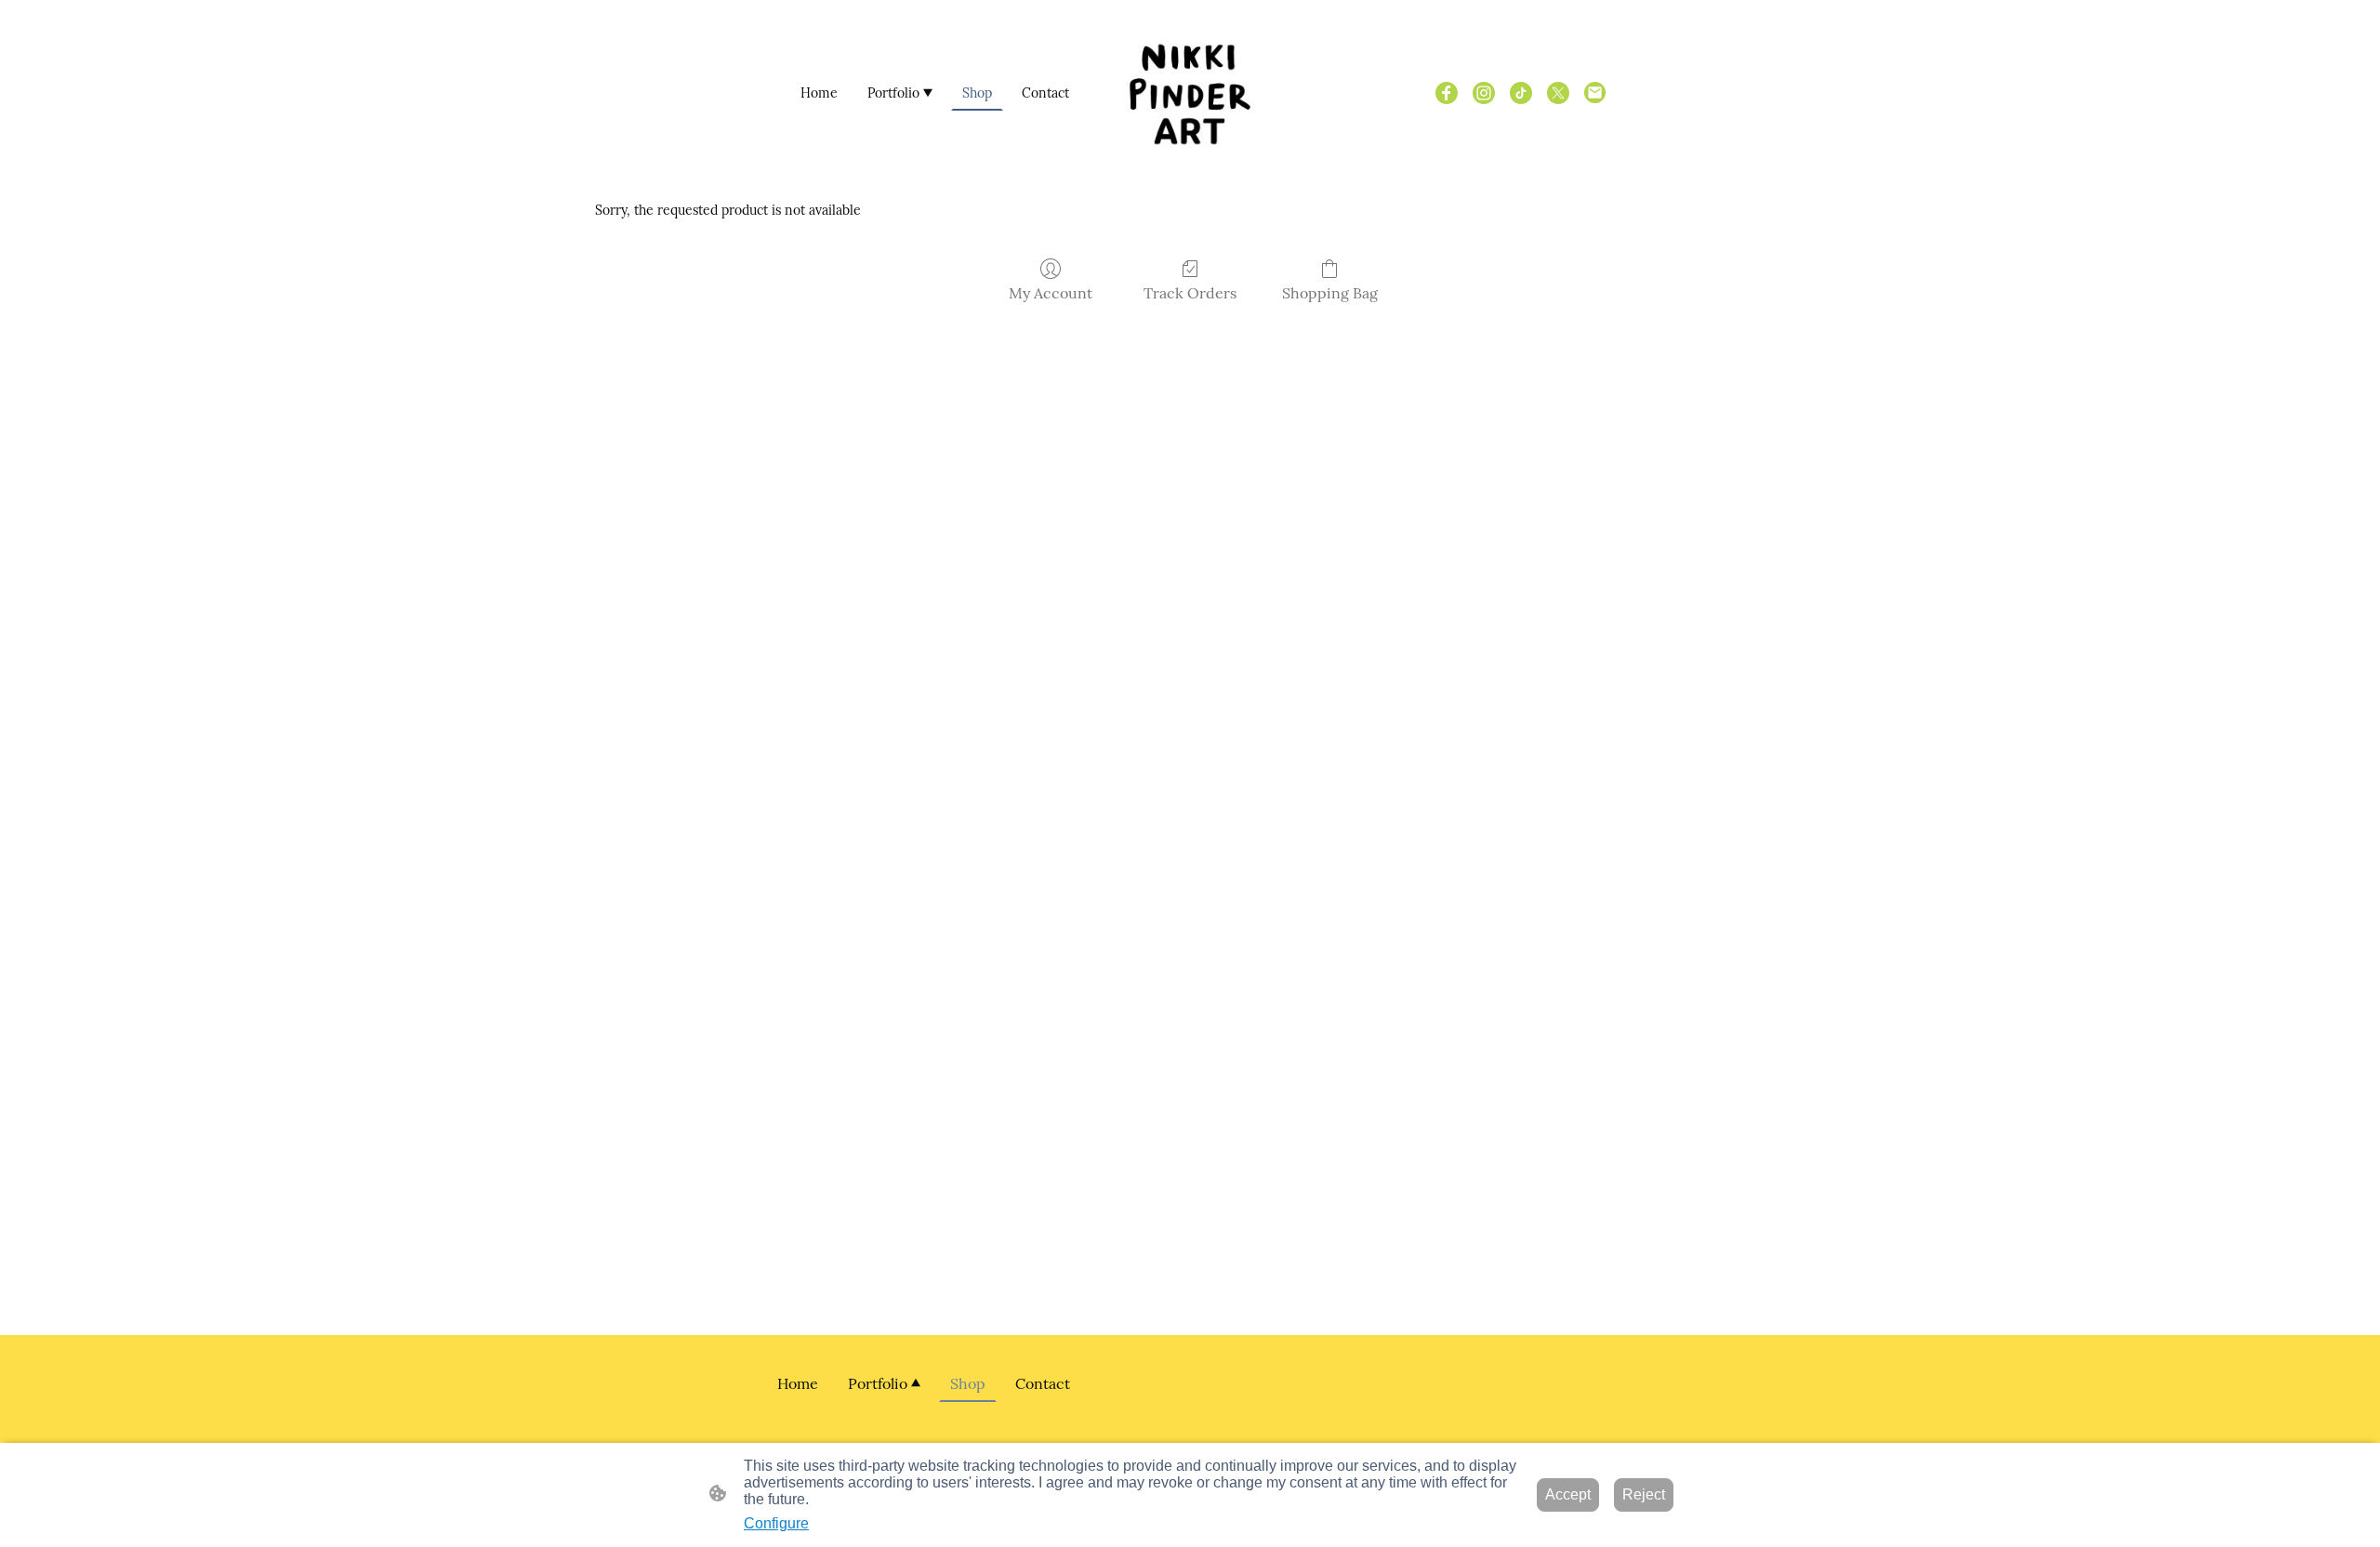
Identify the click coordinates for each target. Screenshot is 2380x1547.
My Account (1051, 293)
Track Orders (1190, 293)
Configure (776, 1523)
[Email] (1595, 93)
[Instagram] (1484, 93)
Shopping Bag (1330, 293)
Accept (1568, 1494)
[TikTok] (1521, 93)
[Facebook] (1447, 93)
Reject (1644, 1494)
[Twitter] (1558, 93)
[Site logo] (1190, 93)
